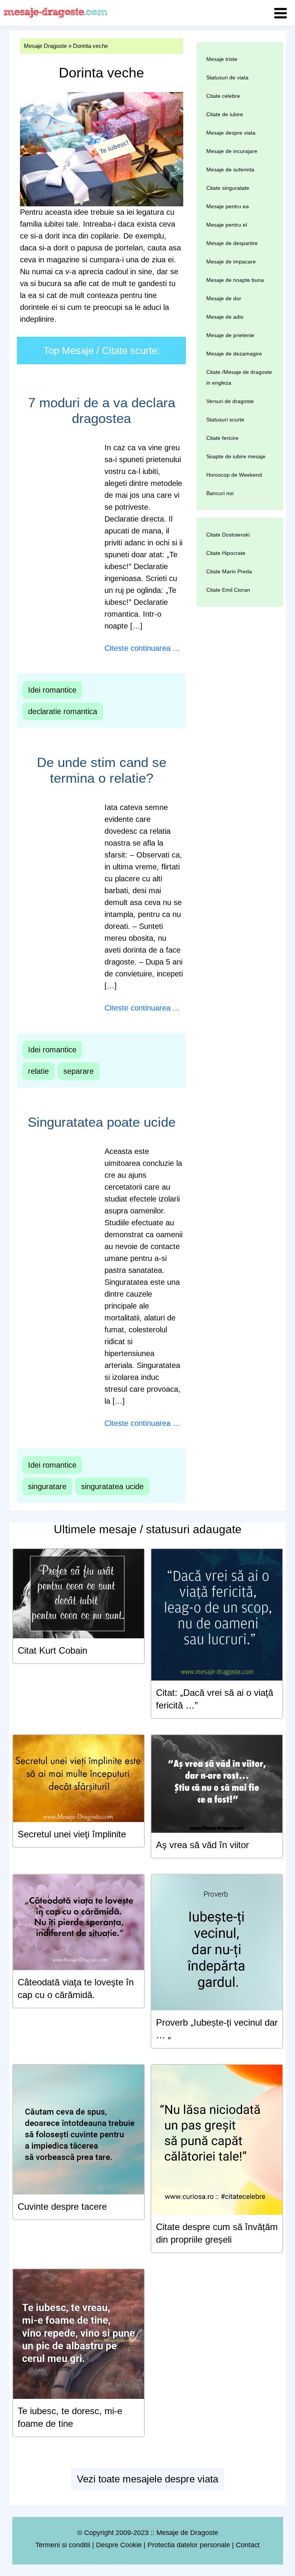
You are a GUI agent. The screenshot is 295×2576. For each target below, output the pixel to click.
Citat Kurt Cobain (52, 1650)
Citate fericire (222, 438)
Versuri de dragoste (230, 401)
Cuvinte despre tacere (62, 2206)
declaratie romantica (63, 711)
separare (79, 1071)
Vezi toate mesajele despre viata (147, 2479)
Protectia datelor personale (189, 2545)
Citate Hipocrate (226, 553)
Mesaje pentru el (227, 225)
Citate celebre (223, 96)
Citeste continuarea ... (142, 648)
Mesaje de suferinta (230, 170)
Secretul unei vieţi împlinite (72, 1834)
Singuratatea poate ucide (102, 1122)
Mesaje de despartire (232, 243)
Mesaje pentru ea (228, 206)
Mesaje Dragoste (45, 46)
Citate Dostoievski (228, 535)
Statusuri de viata (227, 77)
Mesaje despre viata (231, 133)
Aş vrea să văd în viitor (202, 1845)
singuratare (47, 1486)
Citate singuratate (228, 188)
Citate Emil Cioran (228, 590)
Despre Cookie (119, 2545)
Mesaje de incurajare (232, 151)
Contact (248, 2545)
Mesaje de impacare (231, 262)
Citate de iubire (225, 114)
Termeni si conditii (63, 2545)
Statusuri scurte (225, 420)
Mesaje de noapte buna (235, 280)
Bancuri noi (220, 493)
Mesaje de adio (225, 317)
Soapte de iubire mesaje (236, 456)
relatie (38, 1071)
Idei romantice (52, 690)
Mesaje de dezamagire (234, 354)
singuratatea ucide (112, 1486)
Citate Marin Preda (229, 571)
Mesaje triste (222, 59)
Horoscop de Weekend (234, 475)
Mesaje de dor (224, 298)
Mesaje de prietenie (230, 335)
